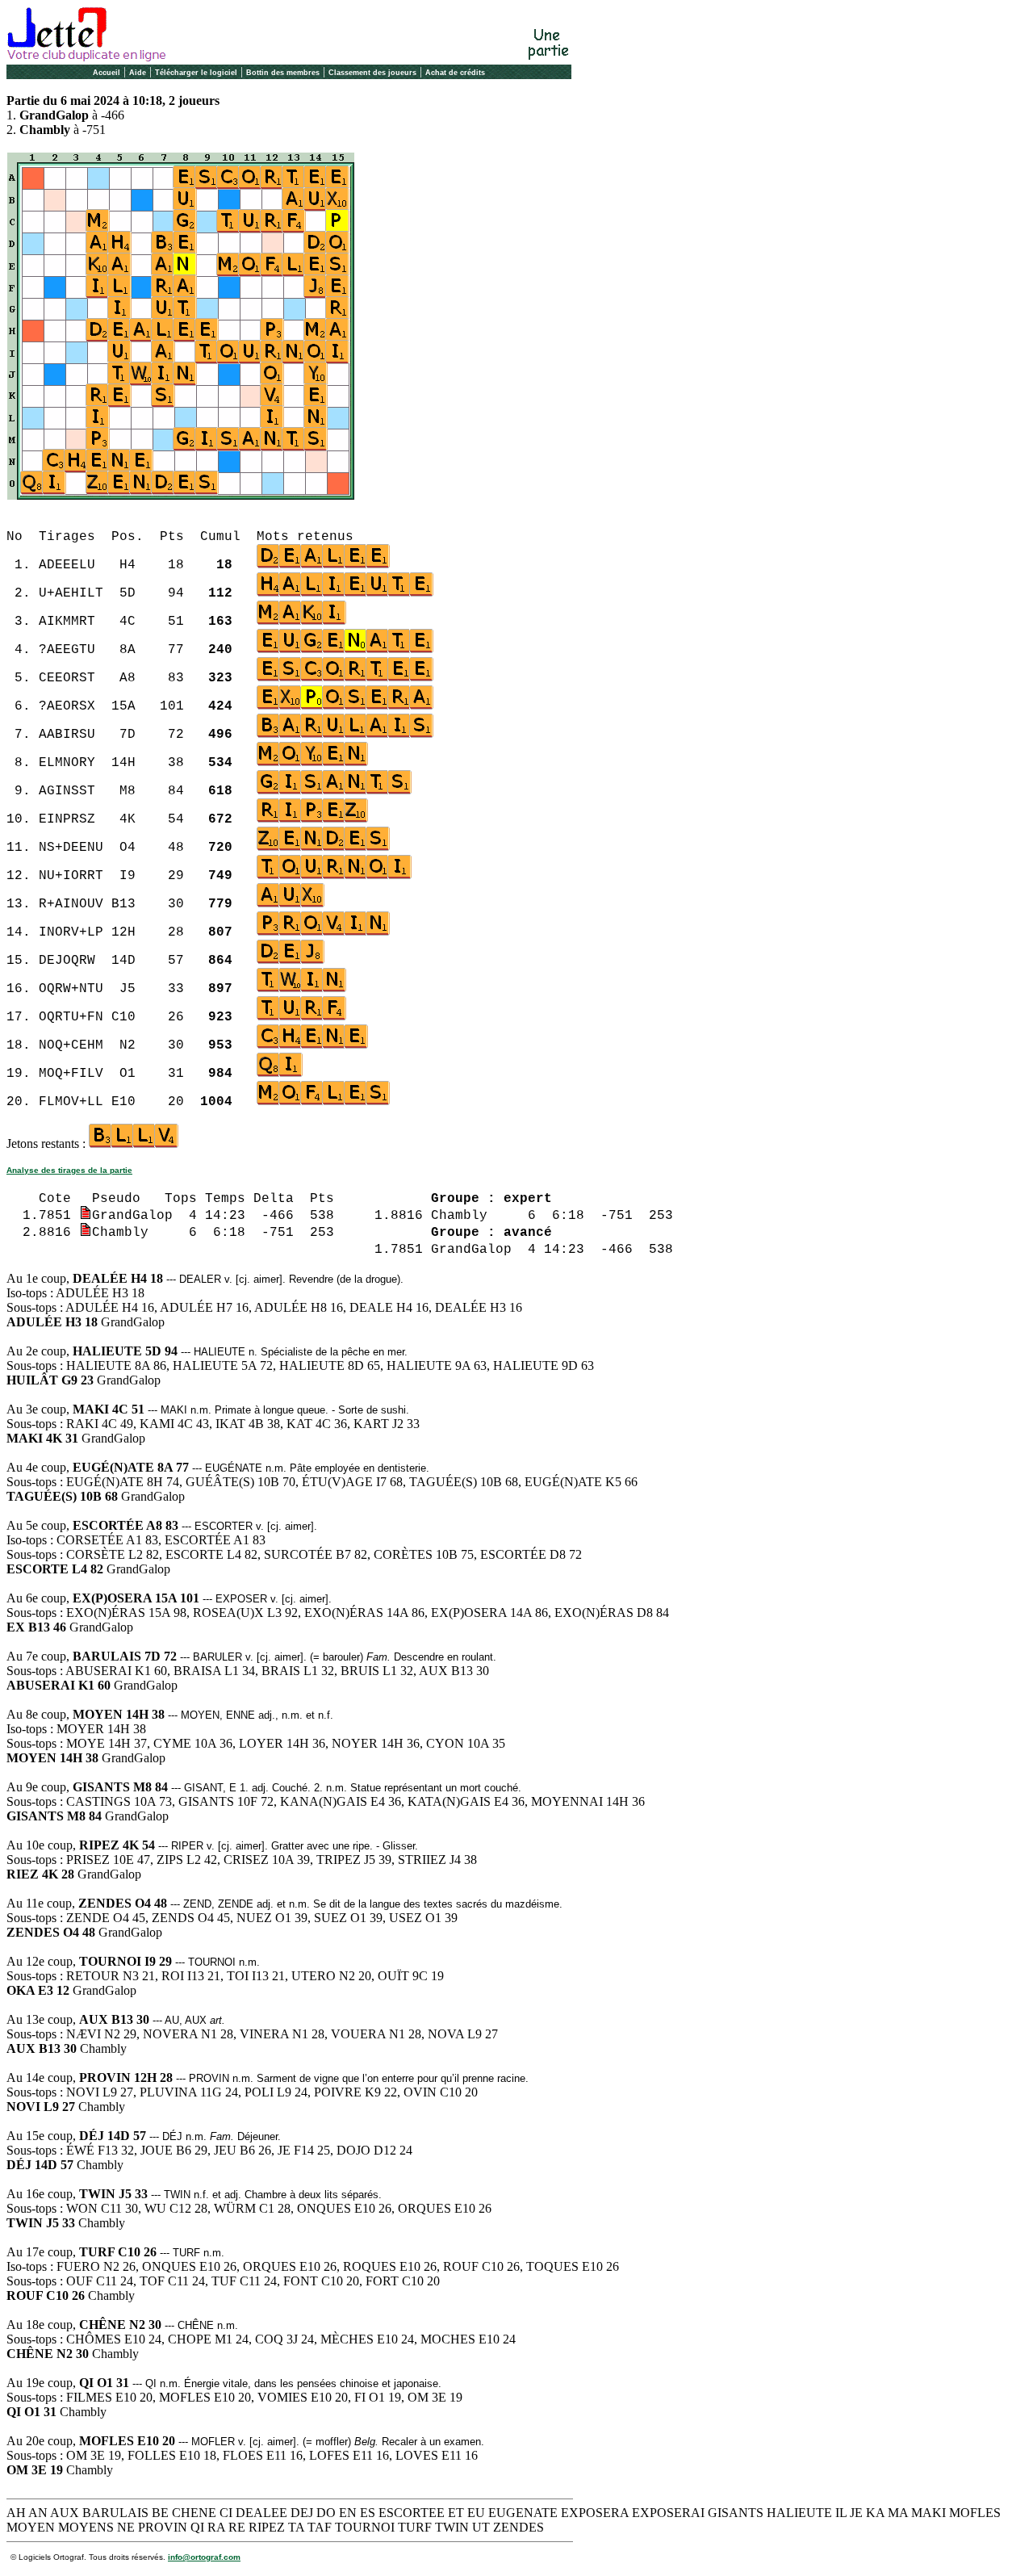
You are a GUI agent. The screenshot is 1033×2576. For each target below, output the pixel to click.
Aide (138, 73)
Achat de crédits (455, 73)
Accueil (107, 73)
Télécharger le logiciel (196, 73)
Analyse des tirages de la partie (69, 1170)
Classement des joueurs (372, 73)
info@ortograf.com (204, 2557)
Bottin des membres (283, 73)
